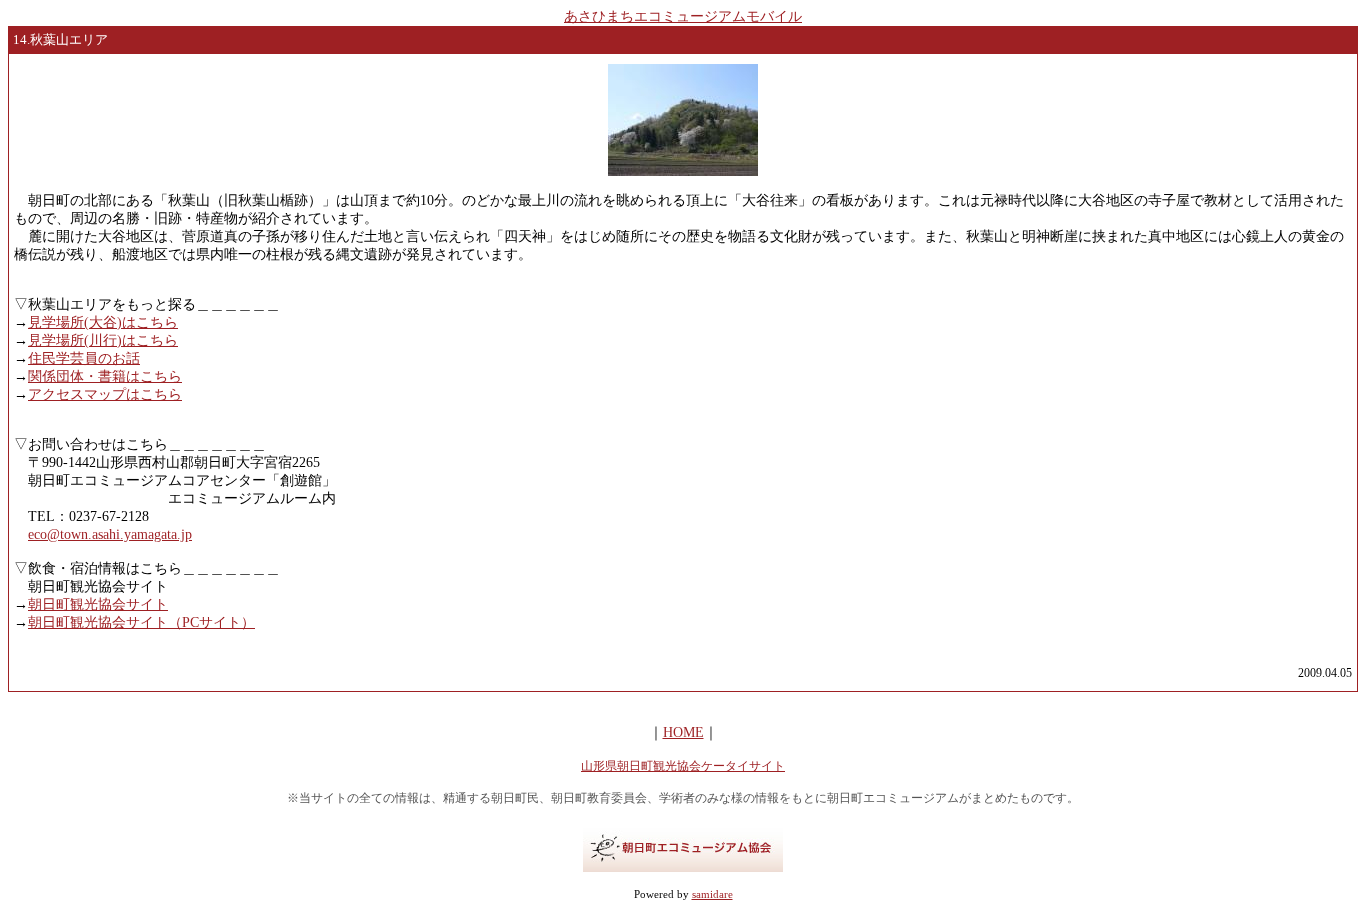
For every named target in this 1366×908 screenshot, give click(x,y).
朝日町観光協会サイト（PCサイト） (141, 622)
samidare (712, 894)
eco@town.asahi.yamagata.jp (110, 534)
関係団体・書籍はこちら (105, 376)
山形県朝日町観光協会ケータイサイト (683, 766)
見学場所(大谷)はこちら (103, 322)
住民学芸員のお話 (84, 358)
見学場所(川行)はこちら (103, 340)
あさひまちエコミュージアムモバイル (683, 16)
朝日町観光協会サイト (98, 604)
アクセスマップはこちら (105, 394)
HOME (683, 732)
